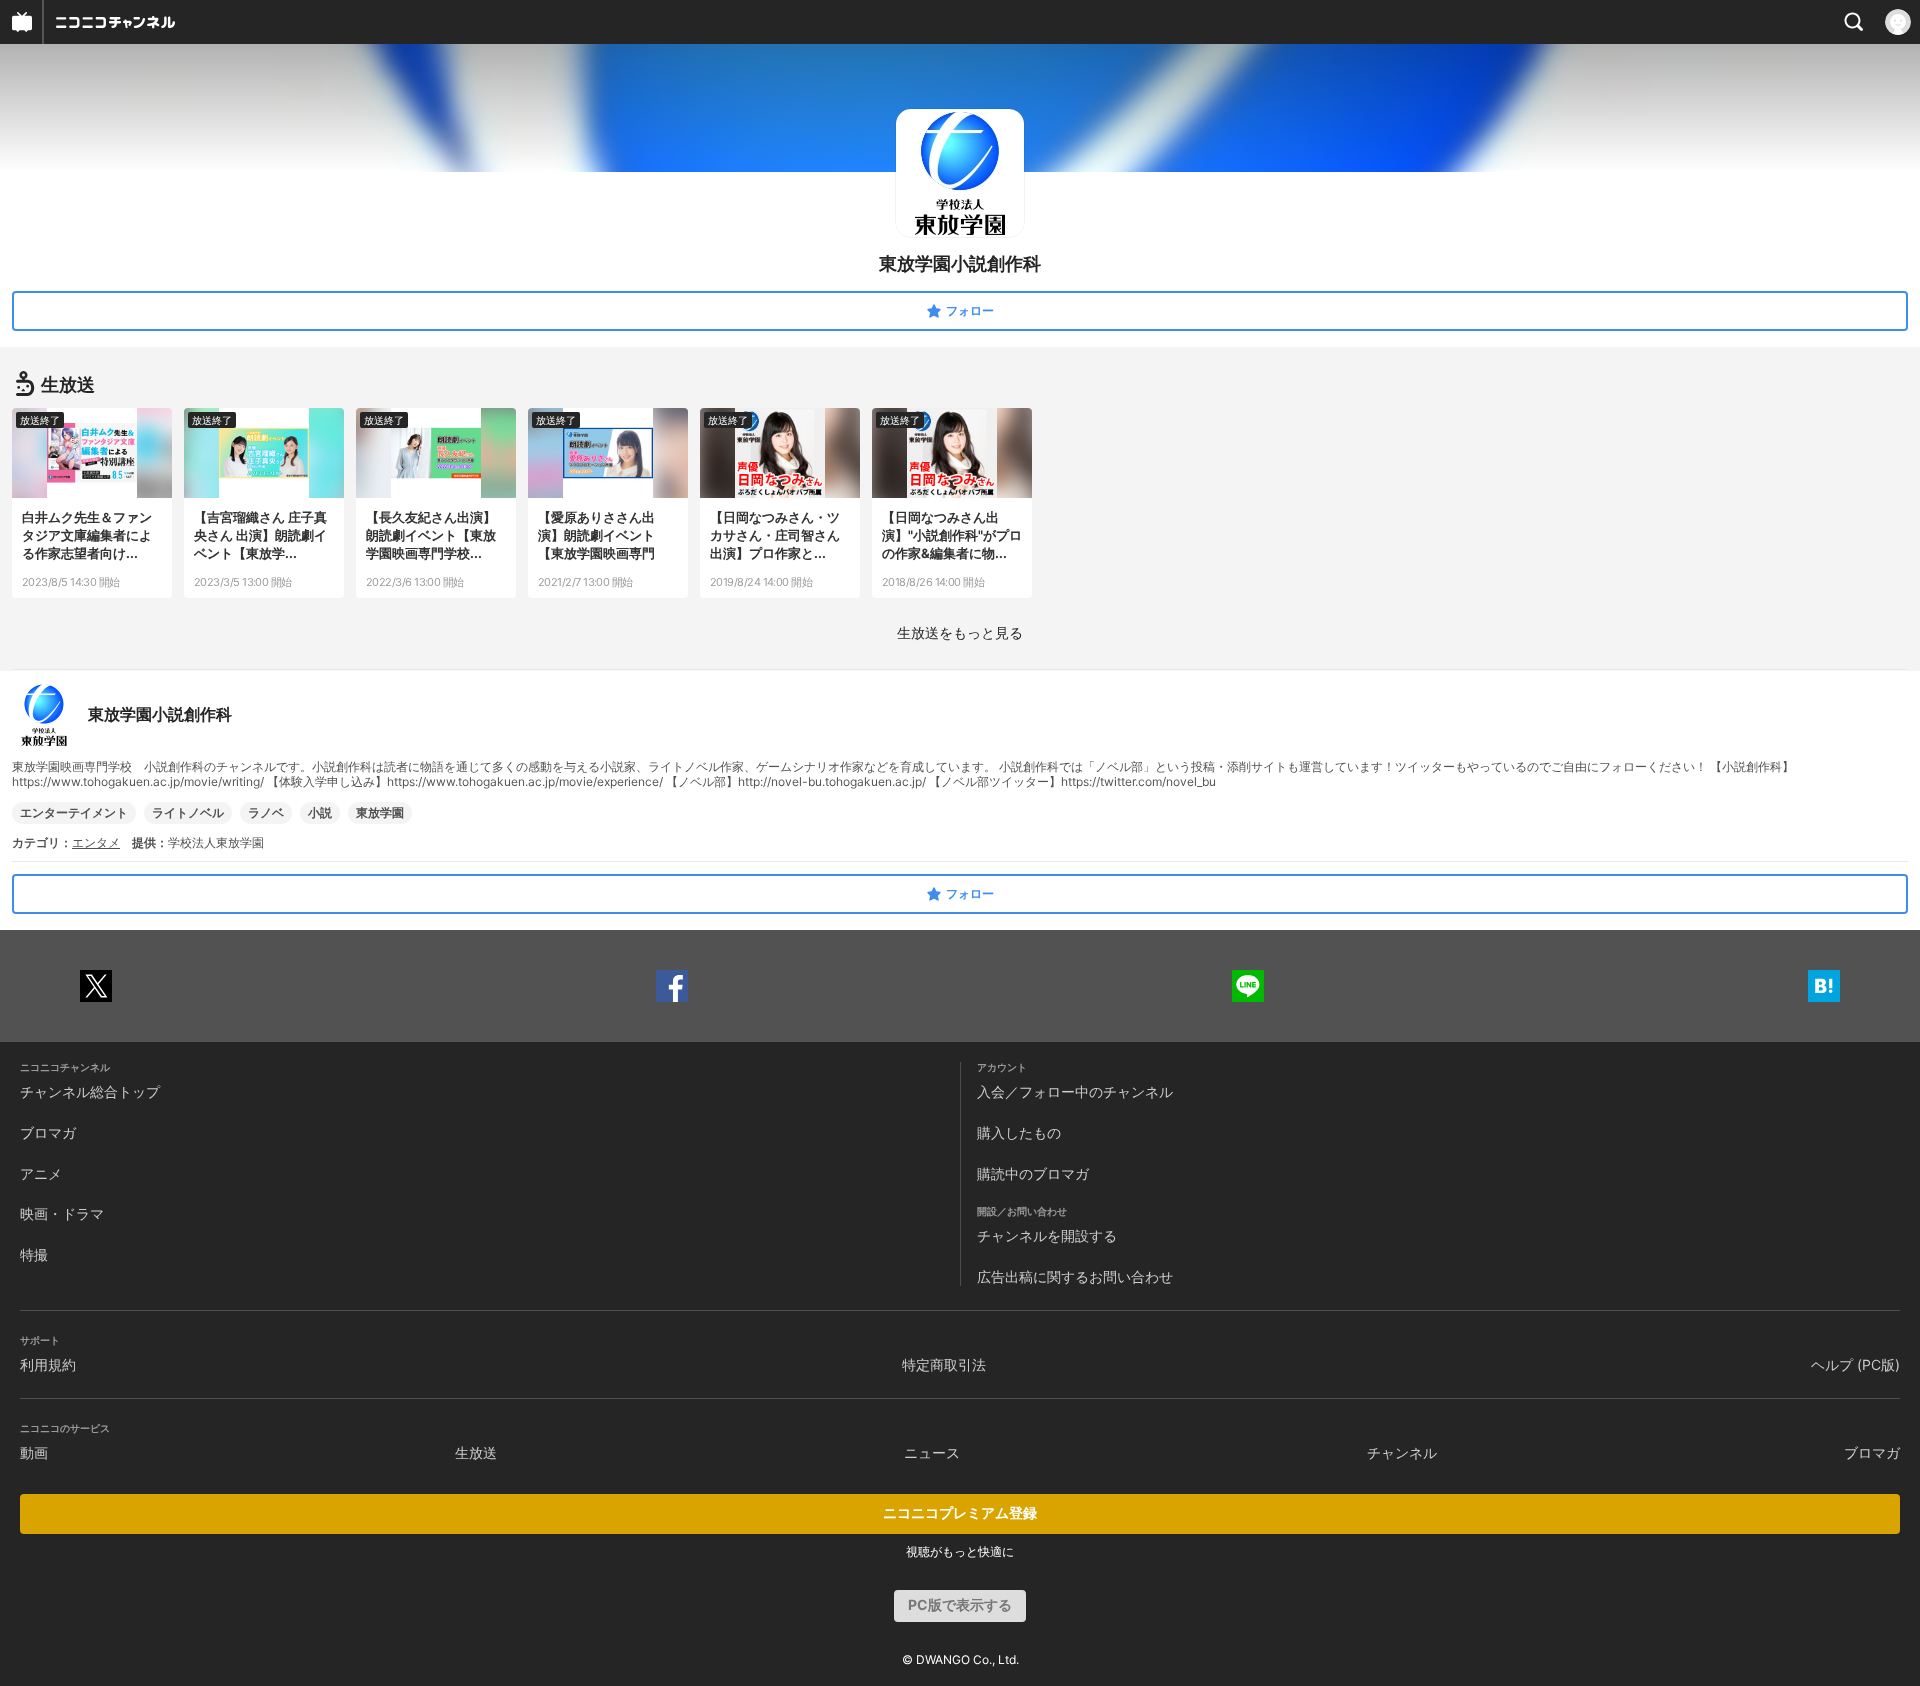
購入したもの (1019, 1132)
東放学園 (380, 812)
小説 (320, 812)
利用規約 (48, 1364)
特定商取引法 (944, 1364)
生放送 (476, 1452)
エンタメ (96, 842)
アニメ (41, 1173)
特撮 (34, 1254)
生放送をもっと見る (960, 632)
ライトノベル (188, 812)
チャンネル (1402, 1452)
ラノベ (266, 812)
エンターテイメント (74, 812)
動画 (34, 1452)
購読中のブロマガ (1033, 1173)
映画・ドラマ (62, 1213)
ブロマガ (48, 1132)
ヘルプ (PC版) (1855, 1364)
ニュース (932, 1452)
